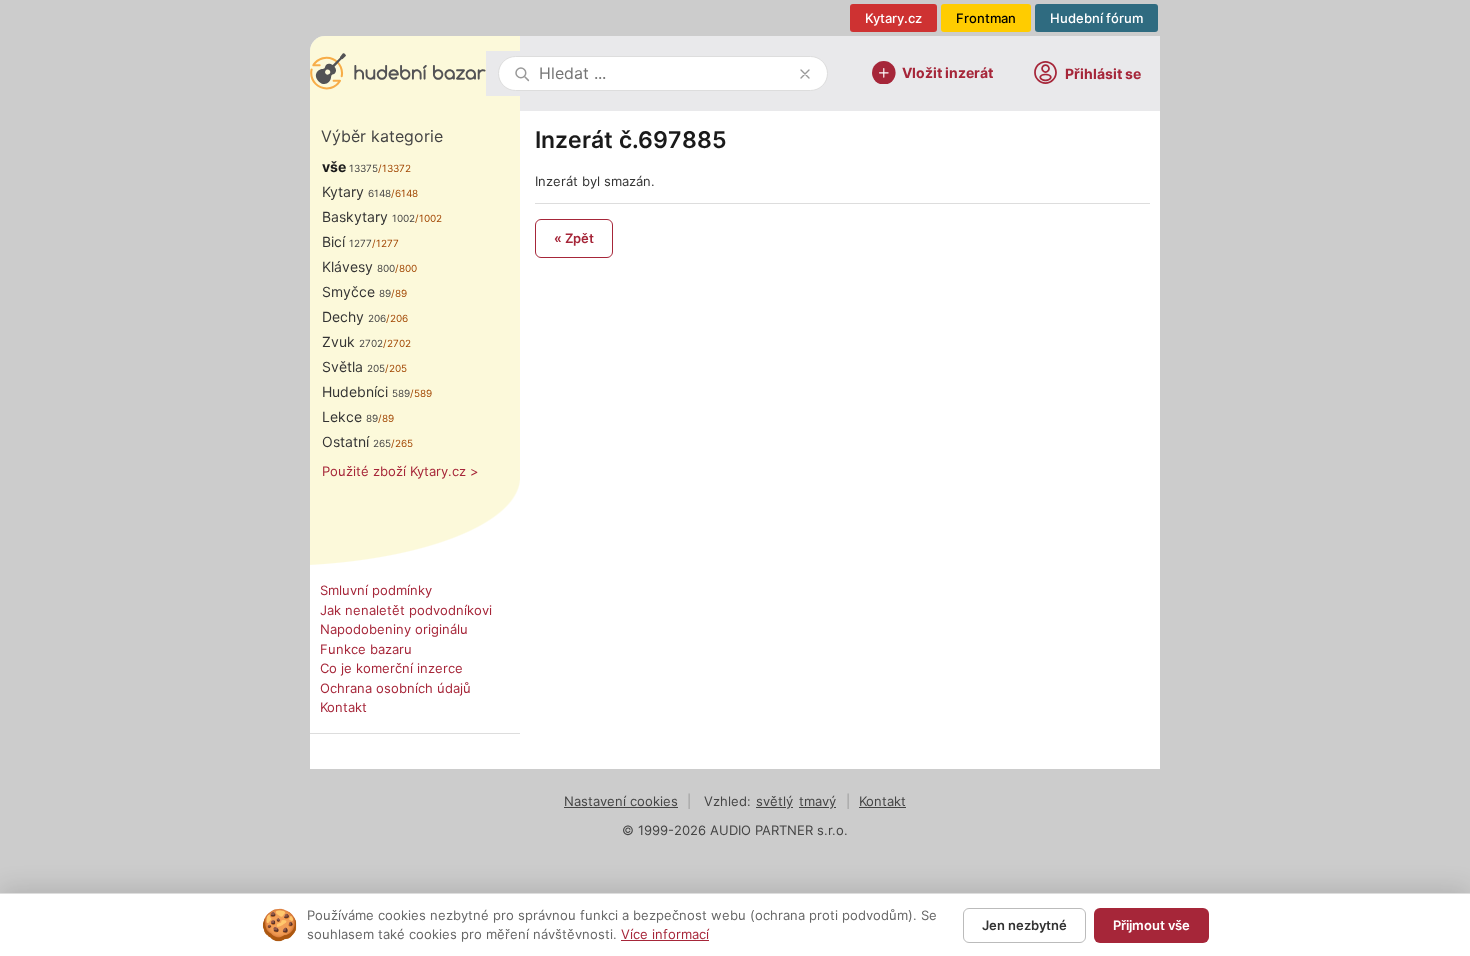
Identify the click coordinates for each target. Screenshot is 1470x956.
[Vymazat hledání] (805, 74)
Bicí (347, 241)
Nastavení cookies (621, 801)
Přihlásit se (1103, 73)
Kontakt (343, 707)
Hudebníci (366, 391)
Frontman (986, 18)
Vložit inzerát (947, 71)
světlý (774, 801)
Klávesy (358, 266)
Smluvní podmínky (376, 590)
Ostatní (356, 441)
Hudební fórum (1096, 18)
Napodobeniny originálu (394, 629)
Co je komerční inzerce (391, 668)
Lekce (350, 416)
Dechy (354, 316)
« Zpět (574, 238)
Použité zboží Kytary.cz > (400, 471)
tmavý (817, 801)
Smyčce (356, 291)
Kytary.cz (893, 18)
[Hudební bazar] (398, 73)
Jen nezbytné (1024, 925)
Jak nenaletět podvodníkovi (406, 610)
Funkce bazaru (366, 649)
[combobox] (665, 73)
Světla (353, 366)
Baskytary (368, 216)
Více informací (665, 934)
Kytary (356, 191)
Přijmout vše (1151, 925)
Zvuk (352, 341)
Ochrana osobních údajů (395, 688)
